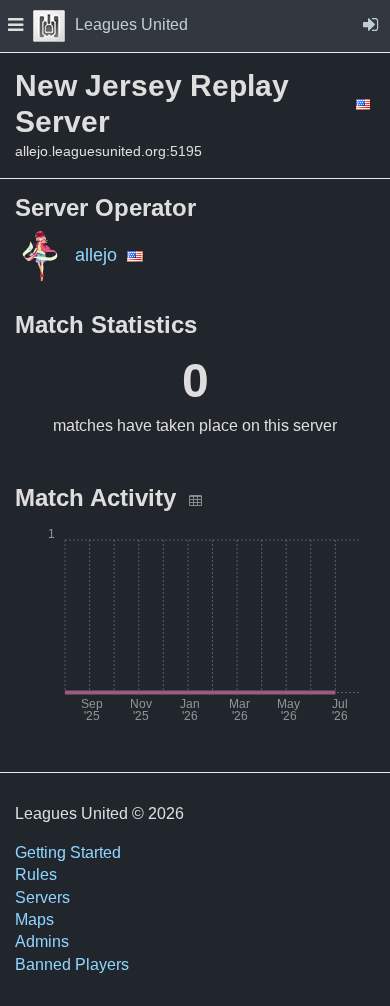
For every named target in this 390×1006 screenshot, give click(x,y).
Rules (36, 874)
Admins (42, 941)
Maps (34, 919)
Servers (42, 897)
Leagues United (131, 24)
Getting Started (68, 852)
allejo (96, 255)
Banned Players (72, 964)
